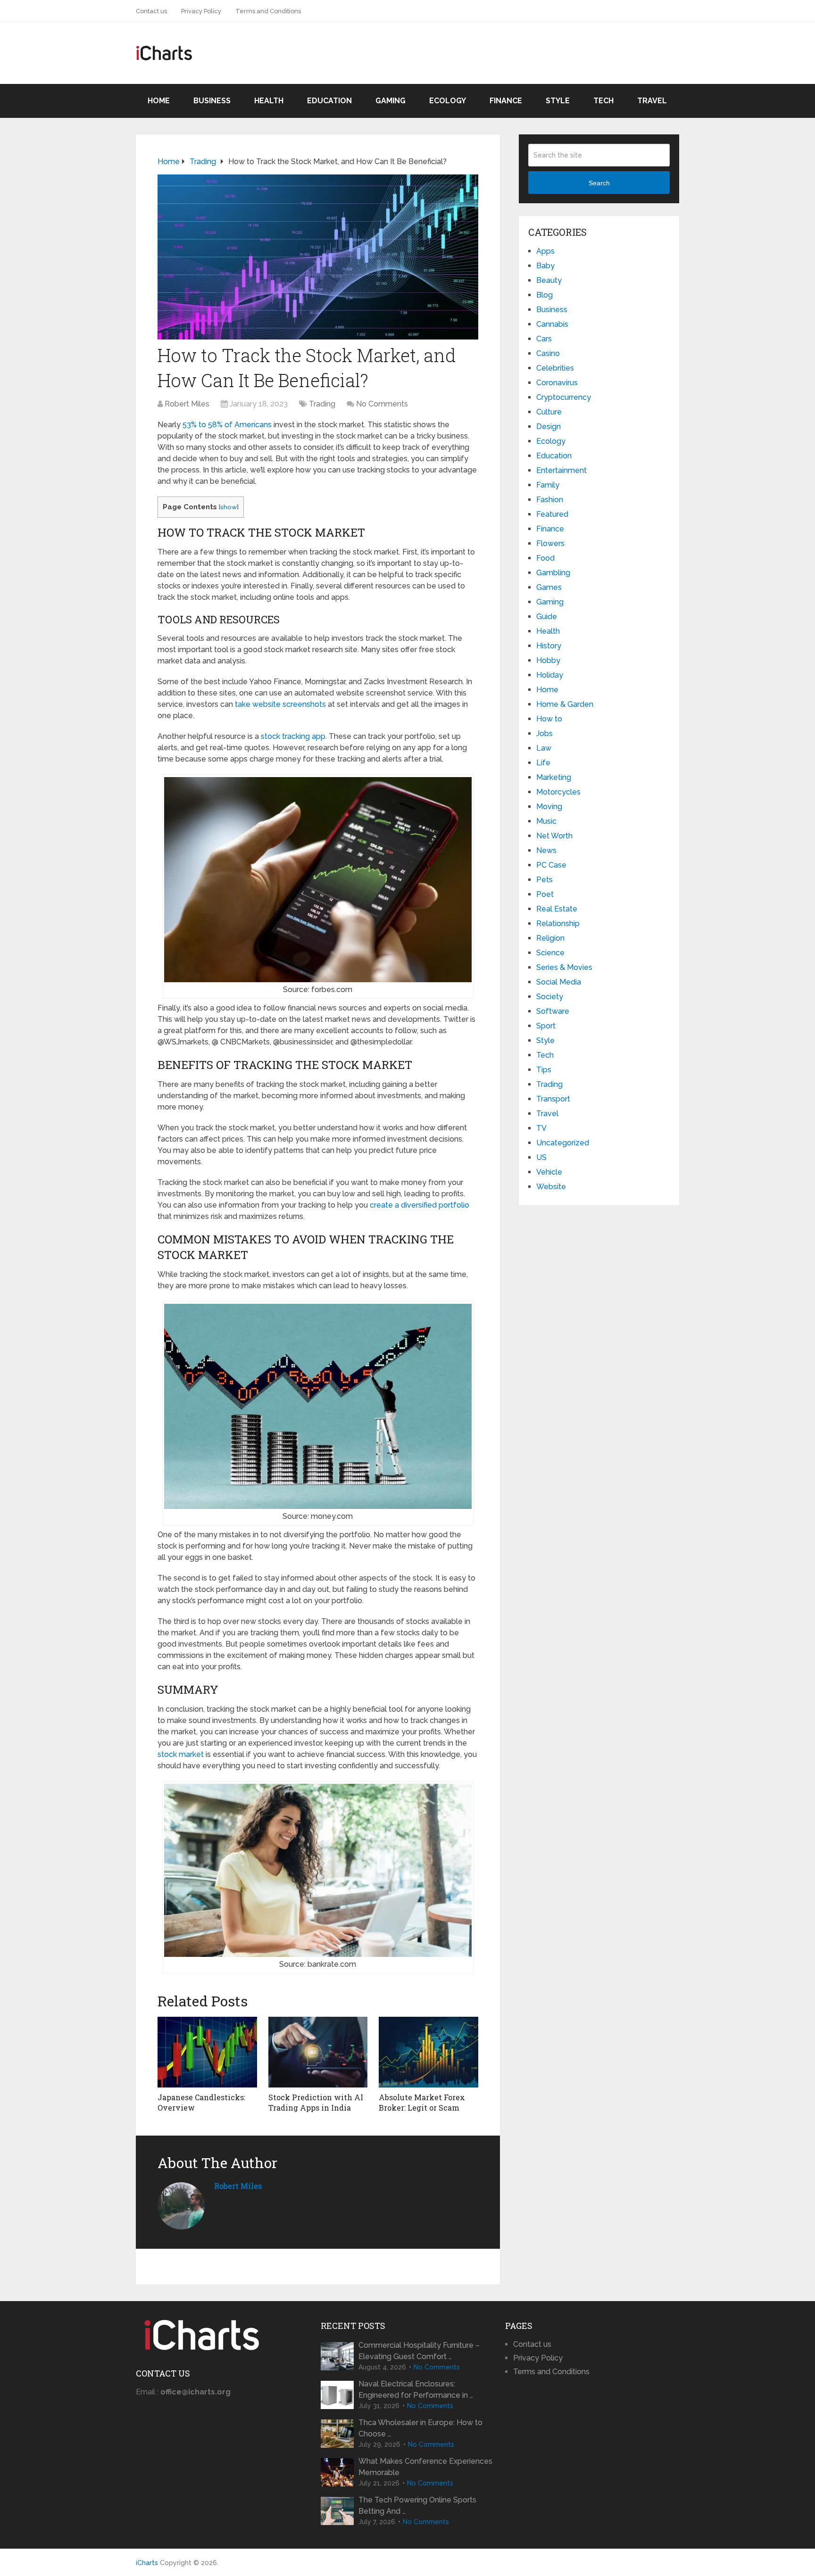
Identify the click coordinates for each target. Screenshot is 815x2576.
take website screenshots (280, 704)
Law (544, 748)
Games (549, 587)
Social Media (559, 982)
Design (549, 427)
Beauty (549, 280)
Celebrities (555, 368)
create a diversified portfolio (420, 1205)
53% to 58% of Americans (227, 425)
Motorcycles (558, 792)
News (546, 850)
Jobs (545, 733)
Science (550, 953)
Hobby (548, 660)
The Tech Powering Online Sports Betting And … (417, 2506)
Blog (545, 295)
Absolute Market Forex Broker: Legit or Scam (422, 2102)
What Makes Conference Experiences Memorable (425, 2467)
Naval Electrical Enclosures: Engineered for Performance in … (416, 2390)
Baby (545, 266)
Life (543, 763)
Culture (549, 412)
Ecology (448, 101)
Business (212, 101)
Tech (603, 101)
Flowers (550, 543)
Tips (544, 1070)
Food (545, 558)
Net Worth (554, 836)
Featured (552, 514)
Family (548, 485)
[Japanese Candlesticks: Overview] (207, 2052)
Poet (545, 894)
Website (551, 1187)
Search (599, 183)
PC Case (551, 865)
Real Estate (557, 909)
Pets (545, 880)
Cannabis (552, 324)
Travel (652, 101)
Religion (550, 938)
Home (159, 101)
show (229, 507)
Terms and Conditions (268, 11)
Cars (544, 339)
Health (269, 101)
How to (549, 719)
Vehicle (549, 1172)
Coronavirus (557, 383)
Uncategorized (563, 1143)
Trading (322, 404)
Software (553, 1011)
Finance (506, 101)
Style (558, 101)
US (541, 1157)
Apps (545, 251)
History (549, 646)
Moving (549, 807)
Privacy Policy (201, 11)
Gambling (553, 573)
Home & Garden (565, 704)
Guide (547, 617)
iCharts (147, 2563)
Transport (553, 1099)
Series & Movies (564, 967)
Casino (548, 353)
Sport (546, 1026)
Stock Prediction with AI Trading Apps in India (316, 2102)
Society (550, 997)
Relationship (558, 924)
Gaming (391, 101)
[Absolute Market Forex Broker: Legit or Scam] (428, 2052)
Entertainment (561, 470)
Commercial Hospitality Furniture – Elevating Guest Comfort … (419, 2351)
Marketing (554, 777)
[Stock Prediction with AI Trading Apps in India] (318, 2052)
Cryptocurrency (564, 397)
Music (546, 821)
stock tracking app (293, 736)
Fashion (550, 500)
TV (541, 1128)
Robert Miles (187, 404)
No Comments (382, 404)
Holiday (550, 675)
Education (329, 101)
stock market (181, 1754)
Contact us (151, 11)
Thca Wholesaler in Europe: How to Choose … (420, 2428)
